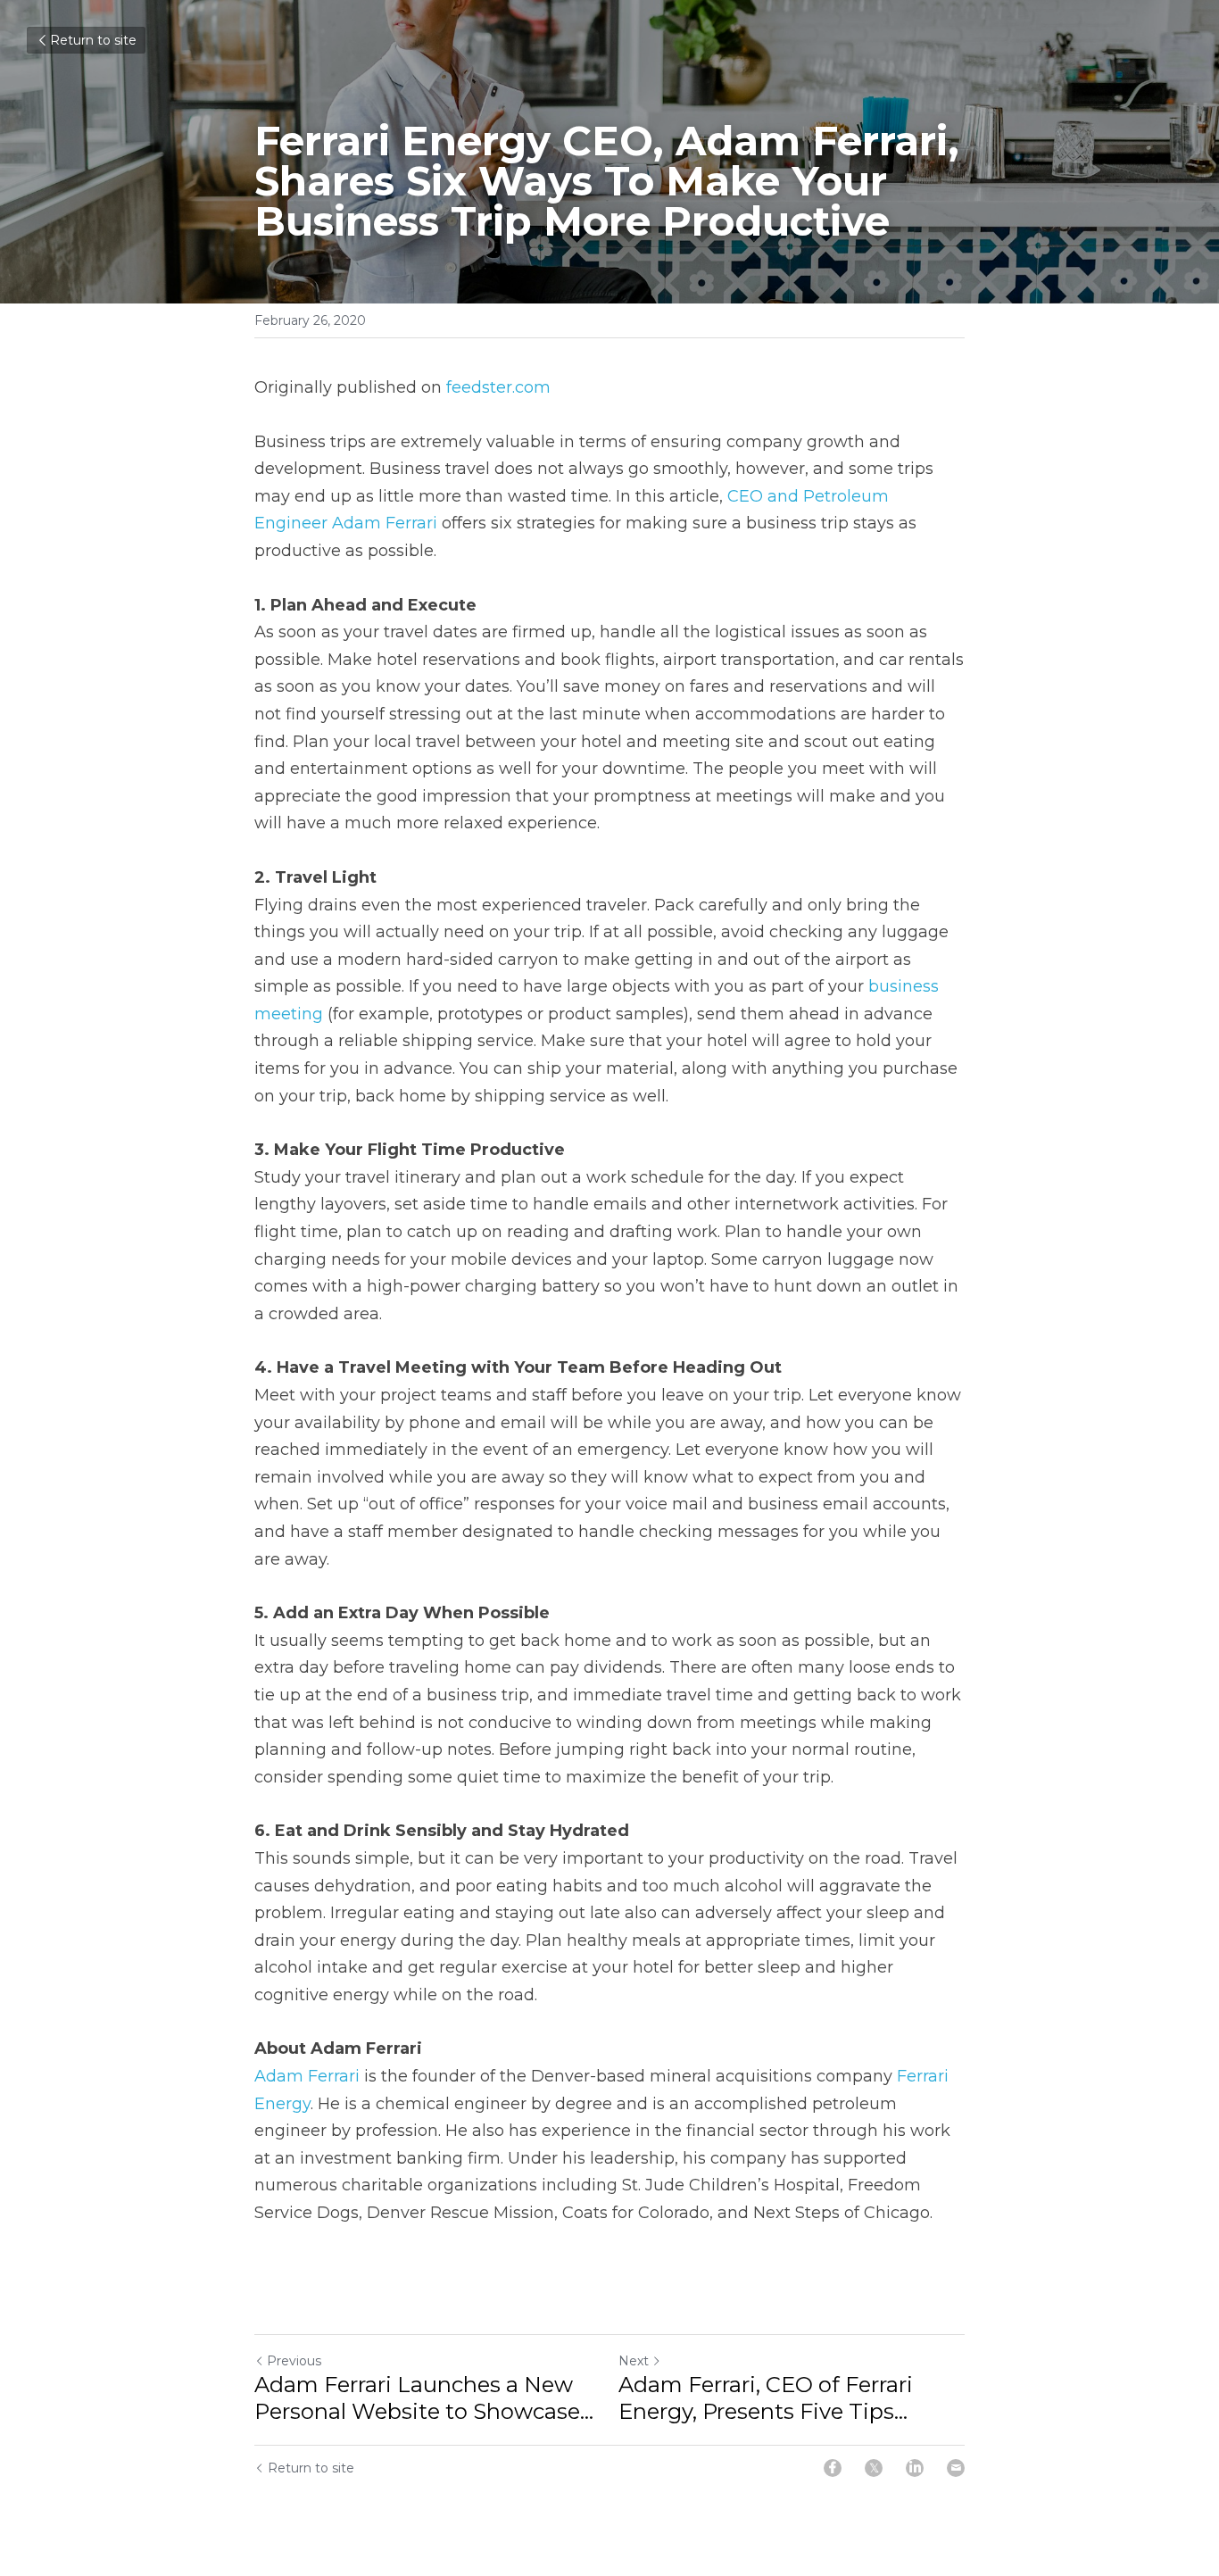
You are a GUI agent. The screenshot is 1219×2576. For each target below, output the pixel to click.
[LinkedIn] (915, 2468)
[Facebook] (833, 2468)
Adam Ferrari (307, 2076)
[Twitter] (874, 2468)
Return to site (93, 40)
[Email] (956, 2468)
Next (634, 2361)
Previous (294, 2361)
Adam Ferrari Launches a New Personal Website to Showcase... (424, 2398)
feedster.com (498, 387)
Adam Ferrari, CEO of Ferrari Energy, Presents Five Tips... (766, 2398)
